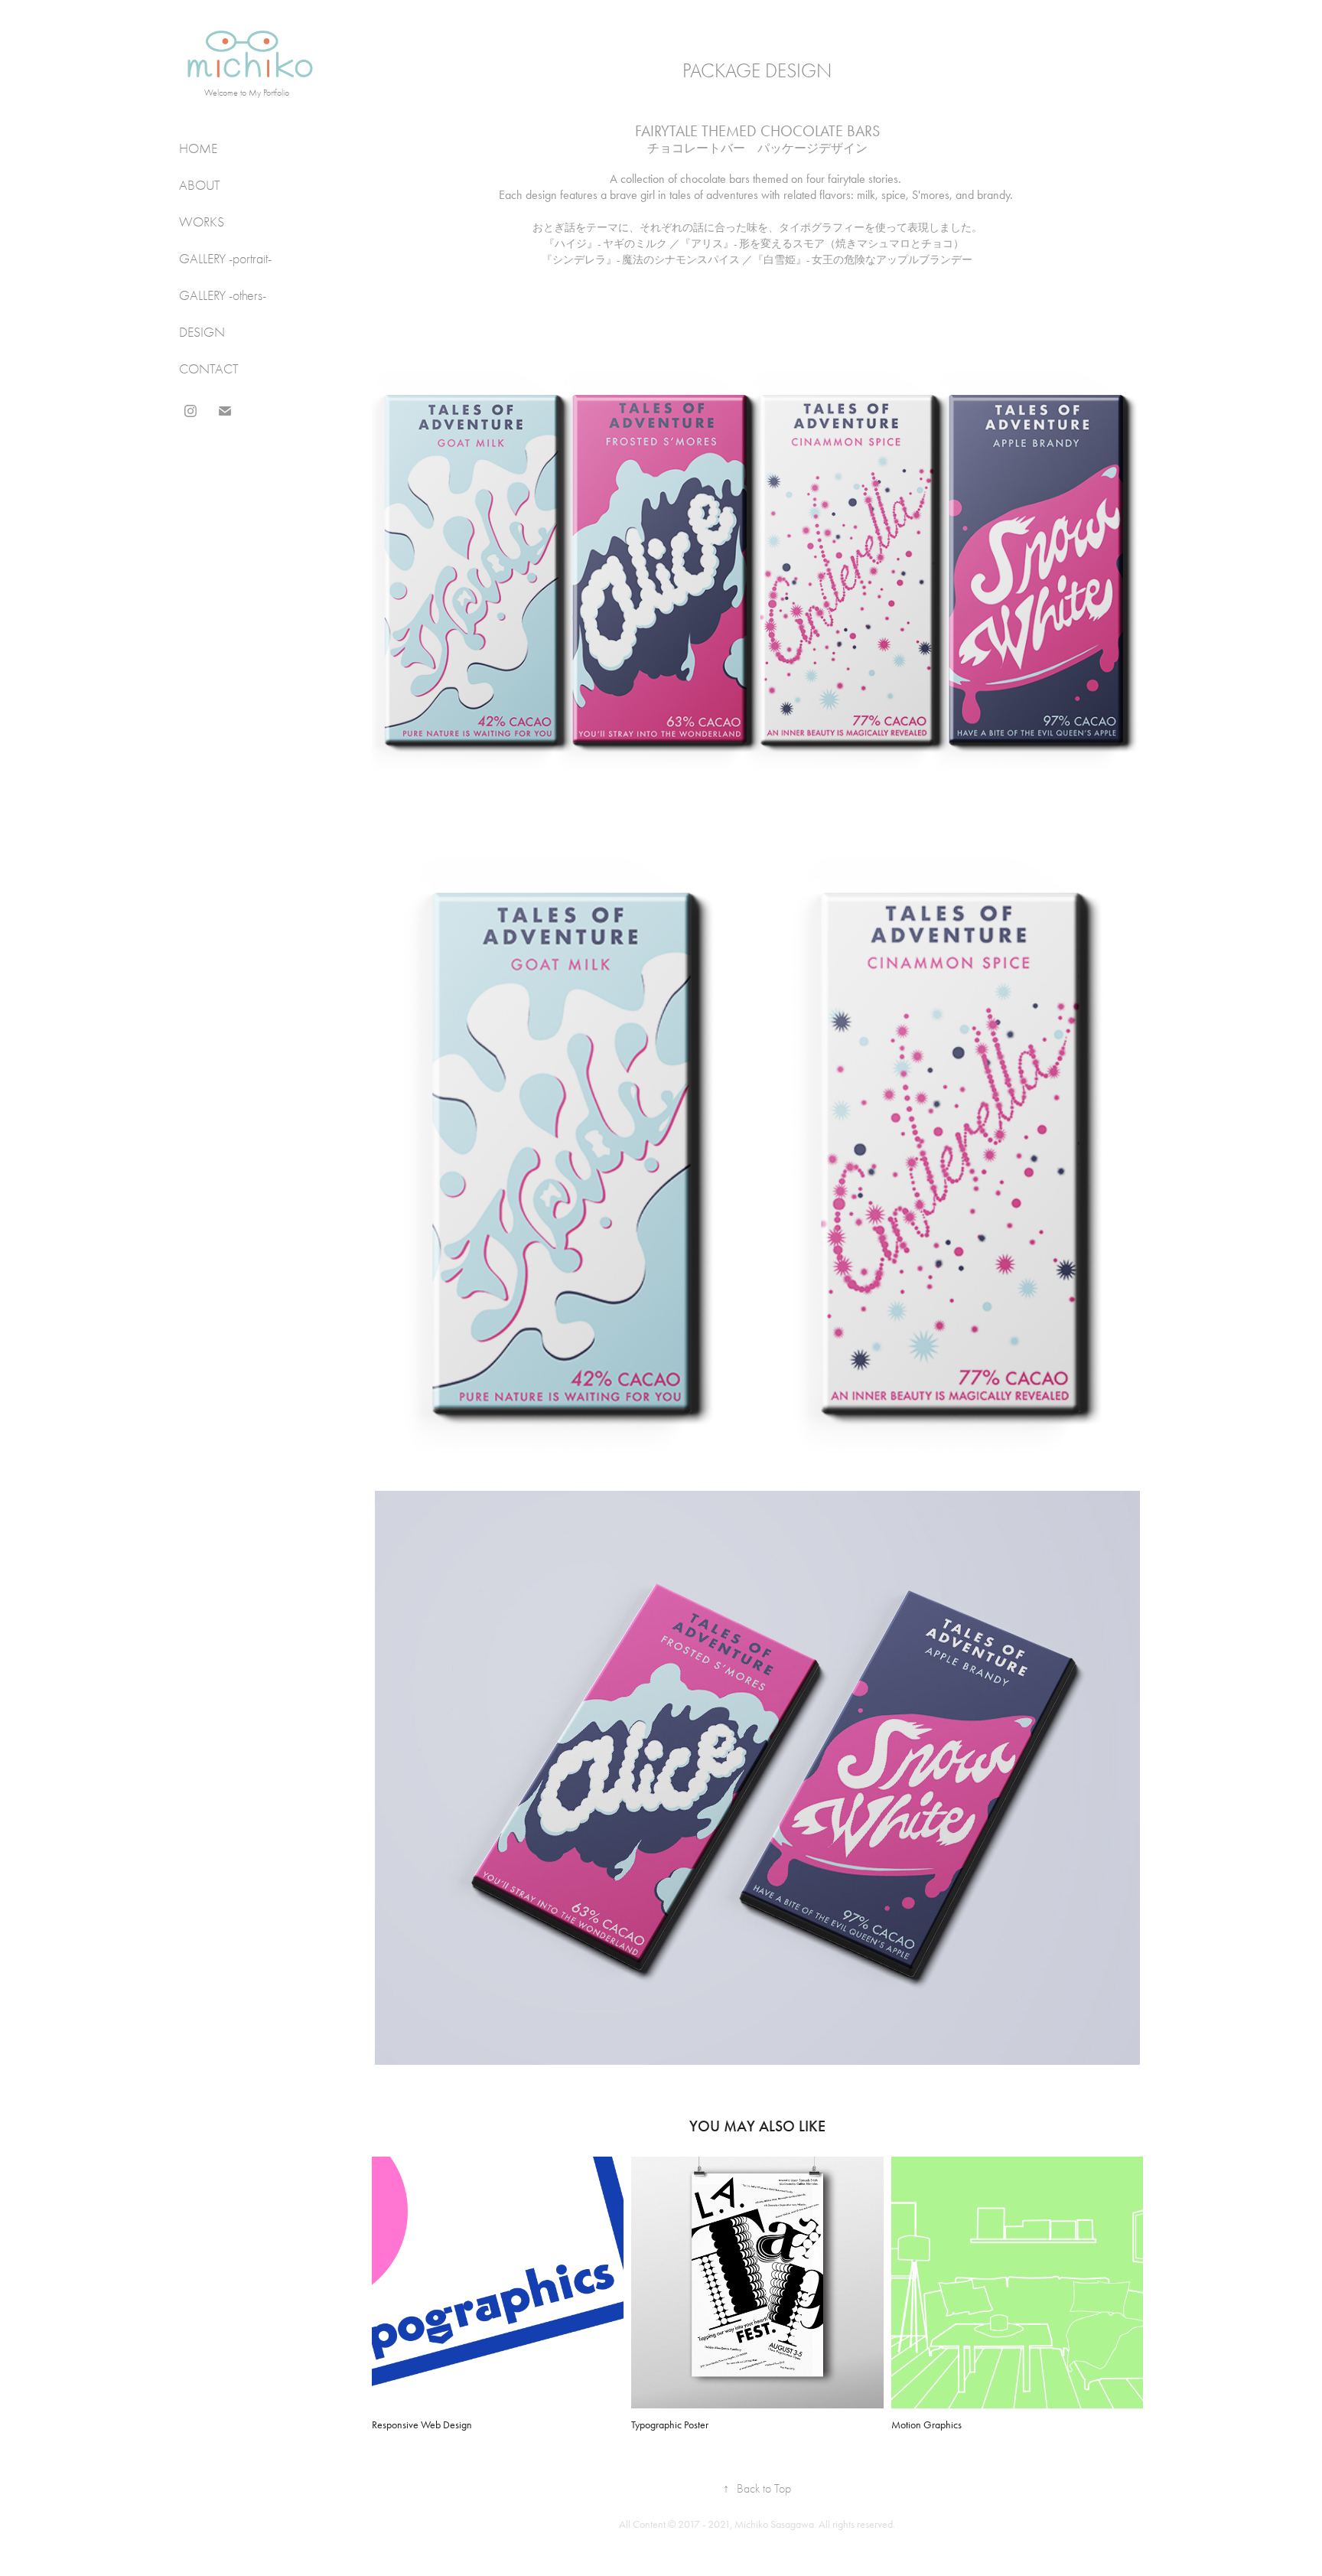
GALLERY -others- (223, 296)
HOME (198, 149)
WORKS (202, 222)
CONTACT (209, 369)
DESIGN (202, 333)
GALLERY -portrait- (225, 259)
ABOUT (200, 186)
